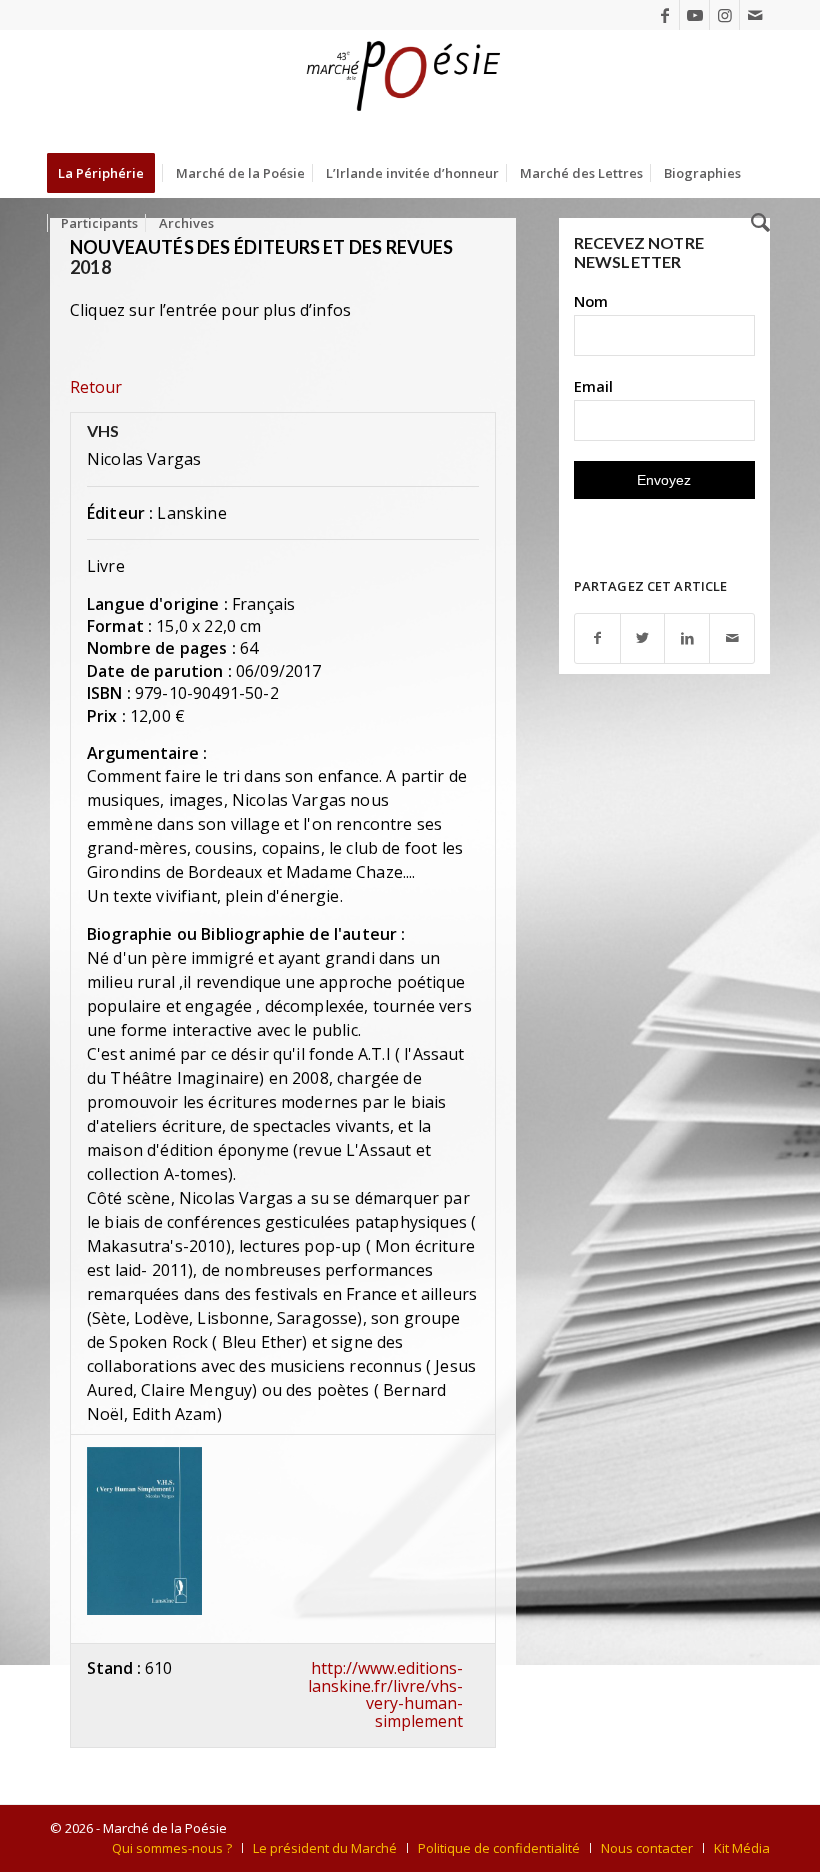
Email (593, 386)
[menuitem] (107, 173)
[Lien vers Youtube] (694, 15)
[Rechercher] (755, 223)
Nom (591, 301)
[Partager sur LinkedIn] (687, 638)
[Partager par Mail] (732, 638)
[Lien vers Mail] (755, 15)
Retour (96, 387)
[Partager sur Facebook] (597, 638)
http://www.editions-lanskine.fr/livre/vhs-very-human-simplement (385, 1694)
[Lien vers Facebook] (664, 15)
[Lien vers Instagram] (724, 15)
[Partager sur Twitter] (643, 638)
